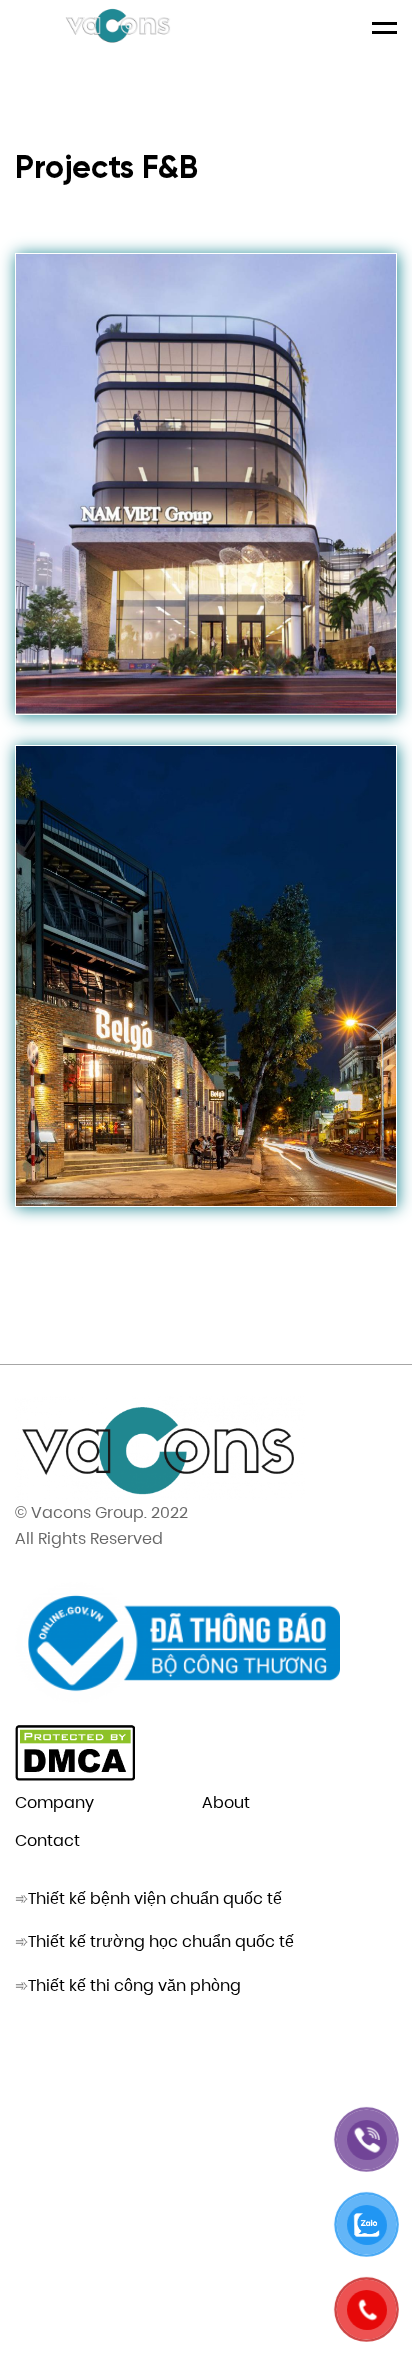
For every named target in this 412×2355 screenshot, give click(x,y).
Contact (47, 1840)
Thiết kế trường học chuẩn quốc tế (161, 1941)
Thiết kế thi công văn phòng (134, 1985)
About (226, 1802)
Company (54, 1802)
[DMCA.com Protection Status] (75, 1775)
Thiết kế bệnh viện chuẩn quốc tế (155, 1898)
